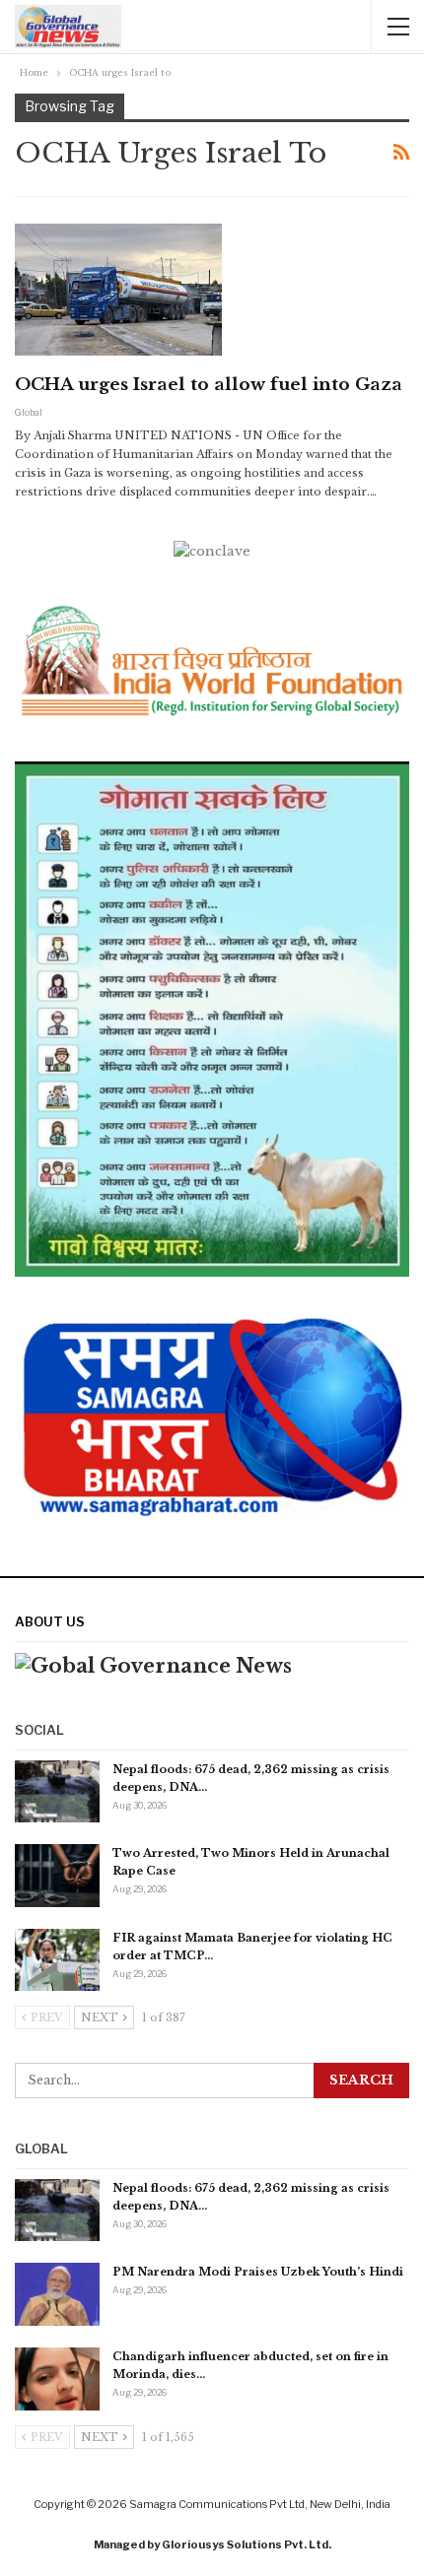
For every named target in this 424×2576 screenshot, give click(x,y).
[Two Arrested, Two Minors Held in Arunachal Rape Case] (57, 1876)
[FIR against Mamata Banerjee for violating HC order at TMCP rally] (57, 1960)
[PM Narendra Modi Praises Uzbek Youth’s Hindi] (57, 2294)
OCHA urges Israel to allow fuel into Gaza (209, 385)
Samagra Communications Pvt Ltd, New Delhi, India (260, 2504)
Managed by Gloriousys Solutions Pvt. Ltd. (212, 2544)
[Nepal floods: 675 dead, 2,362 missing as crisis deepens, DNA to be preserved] (57, 1792)
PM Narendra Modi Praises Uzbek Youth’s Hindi (258, 2272)
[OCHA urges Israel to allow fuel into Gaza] (118, 290)
